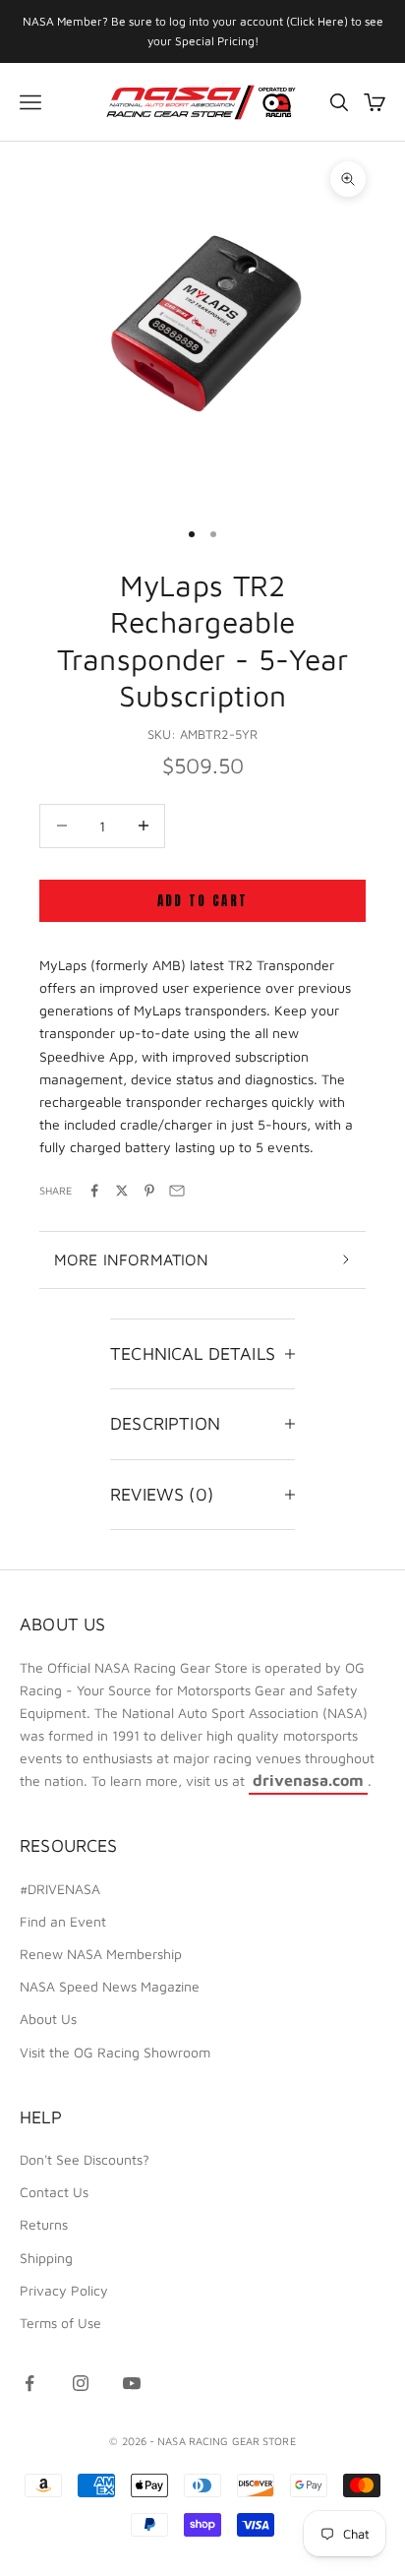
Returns (44, 2224)
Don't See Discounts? (85, 2159)
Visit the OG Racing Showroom (115, 2052)
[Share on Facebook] (94, 1191)
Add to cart (203, 901)
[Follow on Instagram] (81, 2383)
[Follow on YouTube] (132, 2383)
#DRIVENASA (60, 1889)
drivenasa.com (308, 1780)
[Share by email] (177, 1191)
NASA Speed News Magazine (110, 1986)
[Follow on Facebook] (29, 2383)
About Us (48, 2019)
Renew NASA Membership (101, 1954)
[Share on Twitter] (122, 1191)
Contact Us (54, 2192)
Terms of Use (60, 2323)
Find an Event (63, 1921)
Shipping (46, 2258)
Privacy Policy (64, 2290)
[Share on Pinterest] (149, 1191)
